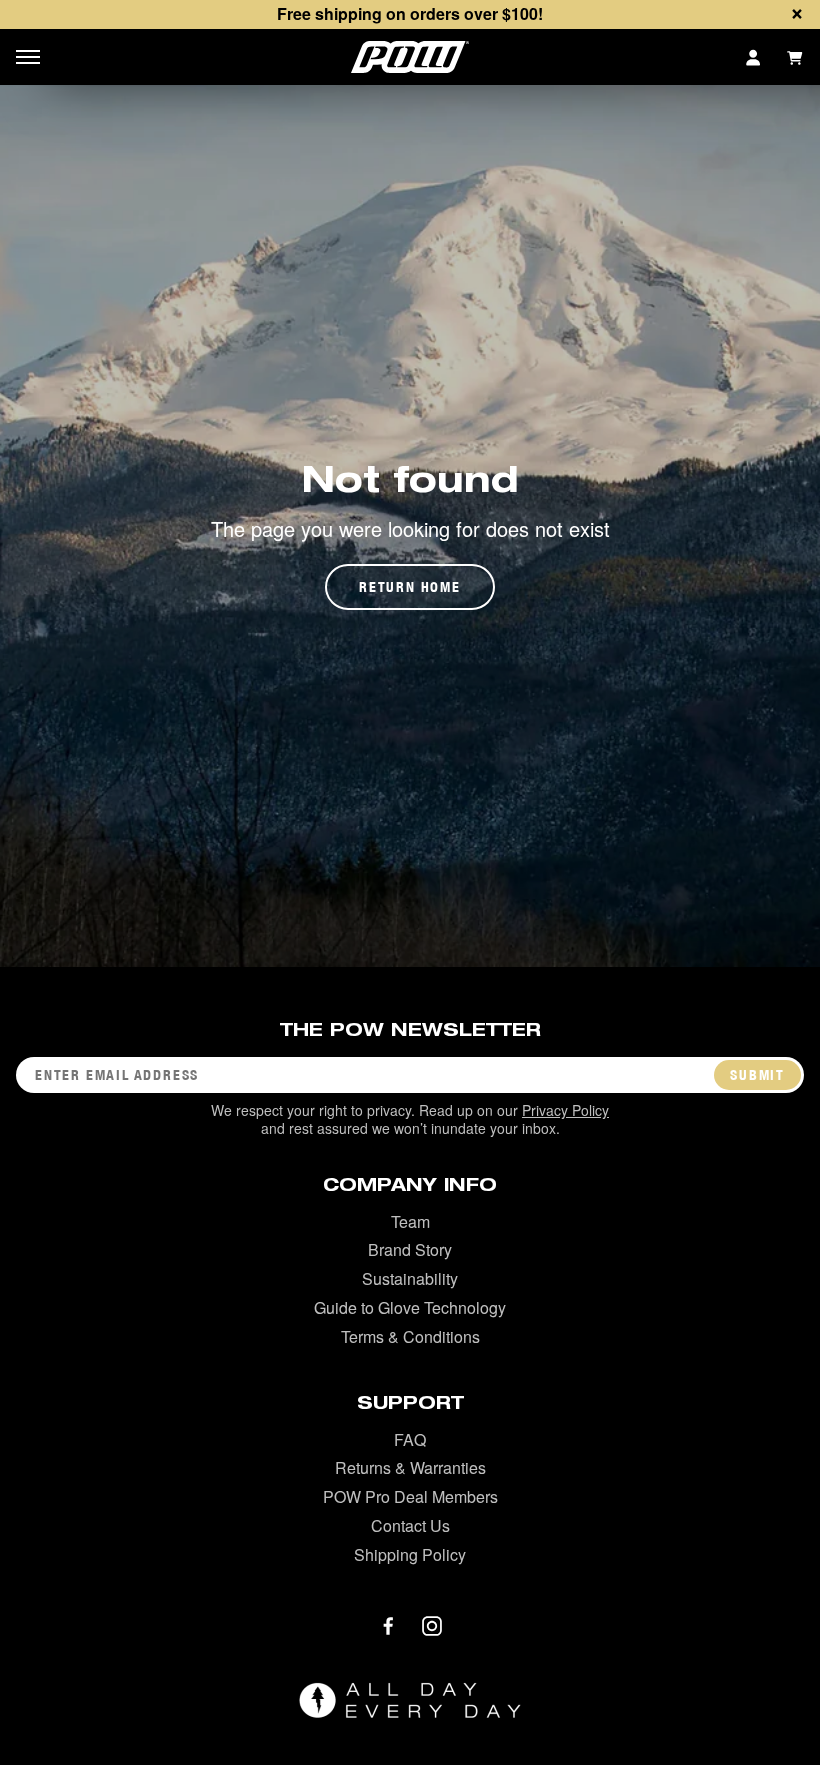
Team (410, 1221)
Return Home (410, 587)
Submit (757, 1075)
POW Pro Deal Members (410, 1496)
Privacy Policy (565, 1110)
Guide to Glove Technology (410, 1307)
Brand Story (410, 1249)
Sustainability (410, 1278)
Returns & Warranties (410, 1467)
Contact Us (410, 1525)
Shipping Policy (410, 1554)
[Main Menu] (28, 57)
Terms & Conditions (410, 1336)
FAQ (410, 1439)
